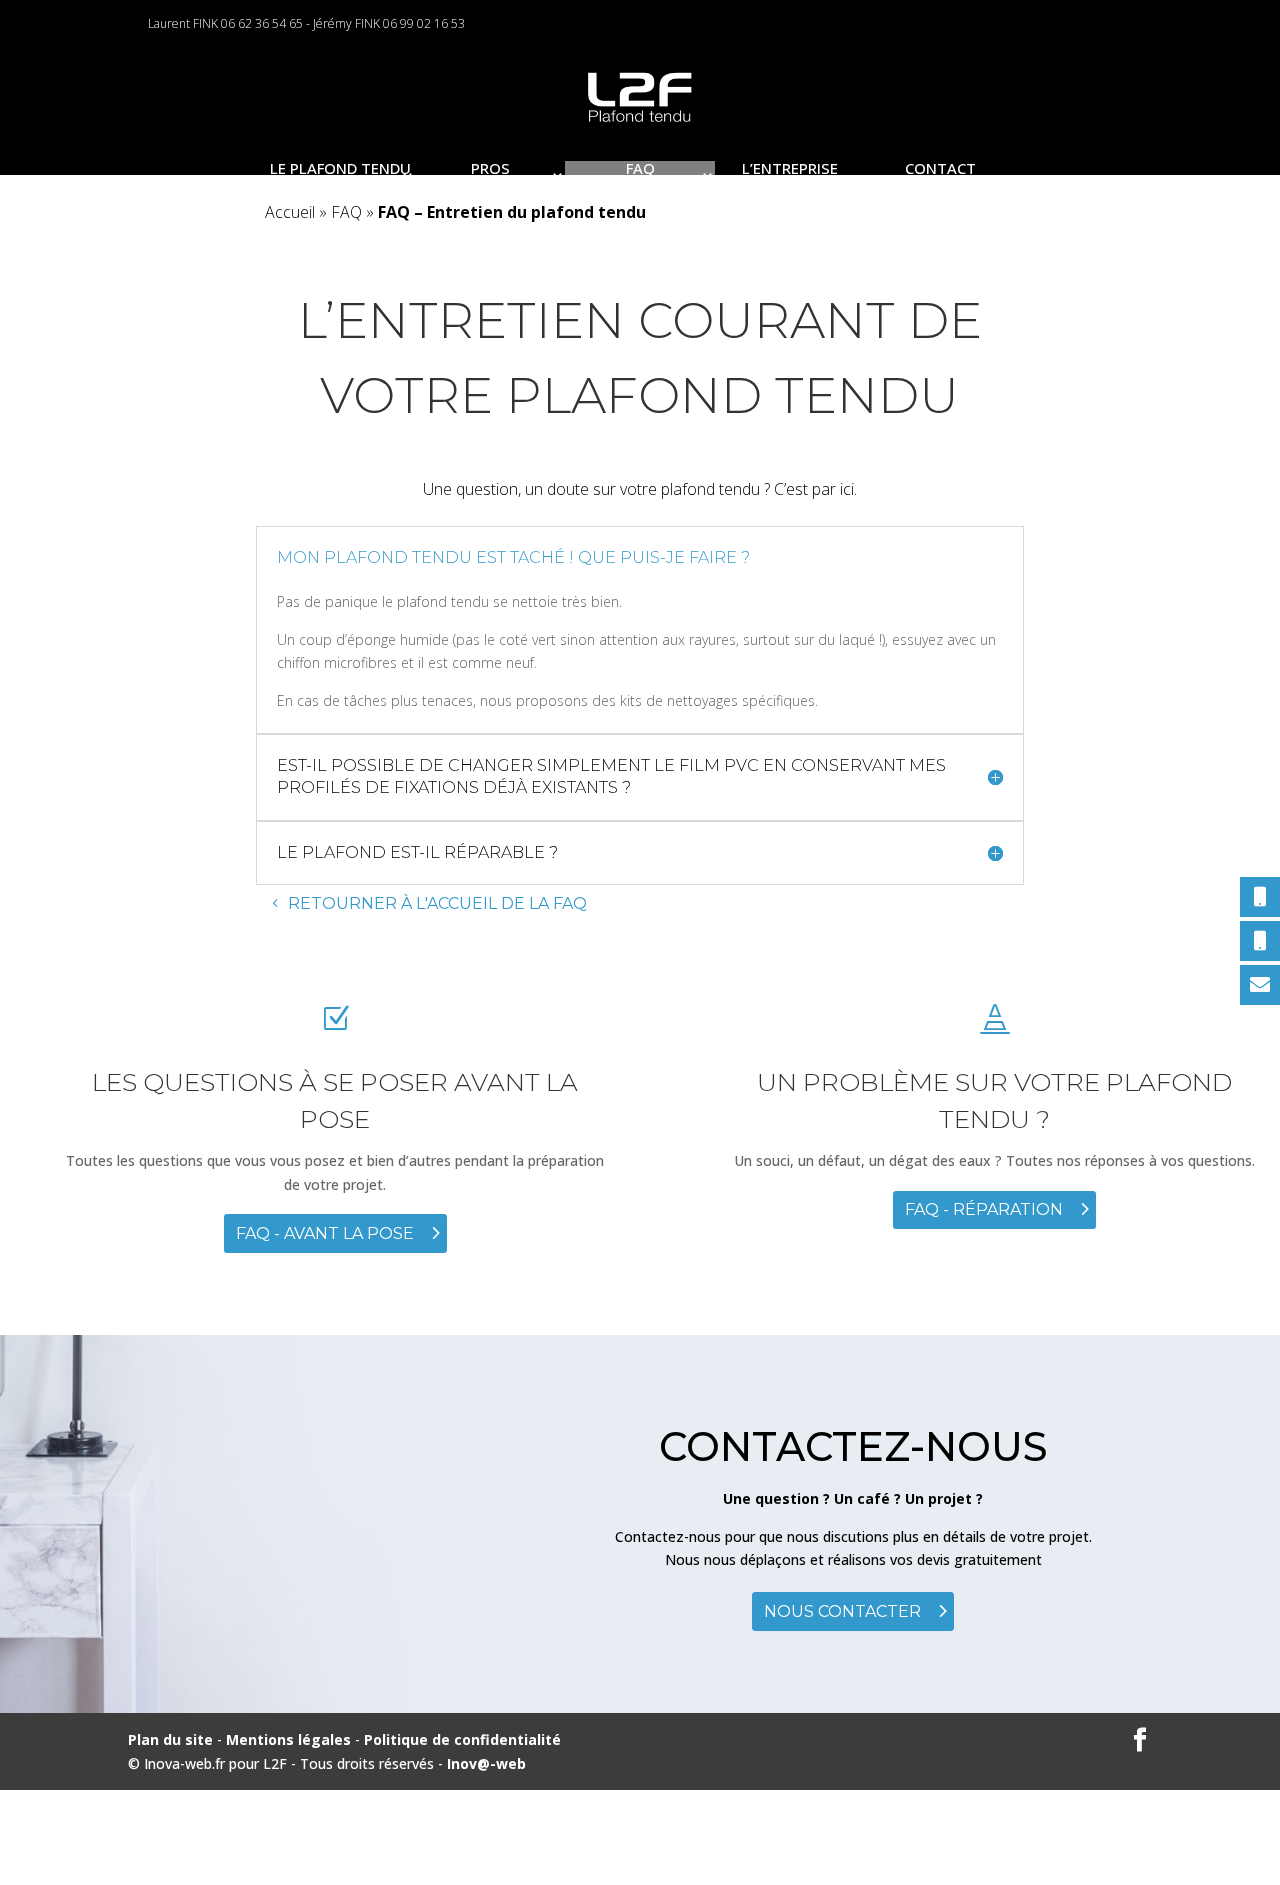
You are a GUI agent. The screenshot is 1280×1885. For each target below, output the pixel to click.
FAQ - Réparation (984, 1209)
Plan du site (170, 1739)
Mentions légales (290, 1739)
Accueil (290, 212)
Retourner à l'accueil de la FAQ (437, 903)
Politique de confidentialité (462, 1739)
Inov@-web (486, 1763)
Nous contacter (842, 1611)
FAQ (346, 212)
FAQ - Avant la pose (325, 1233)
